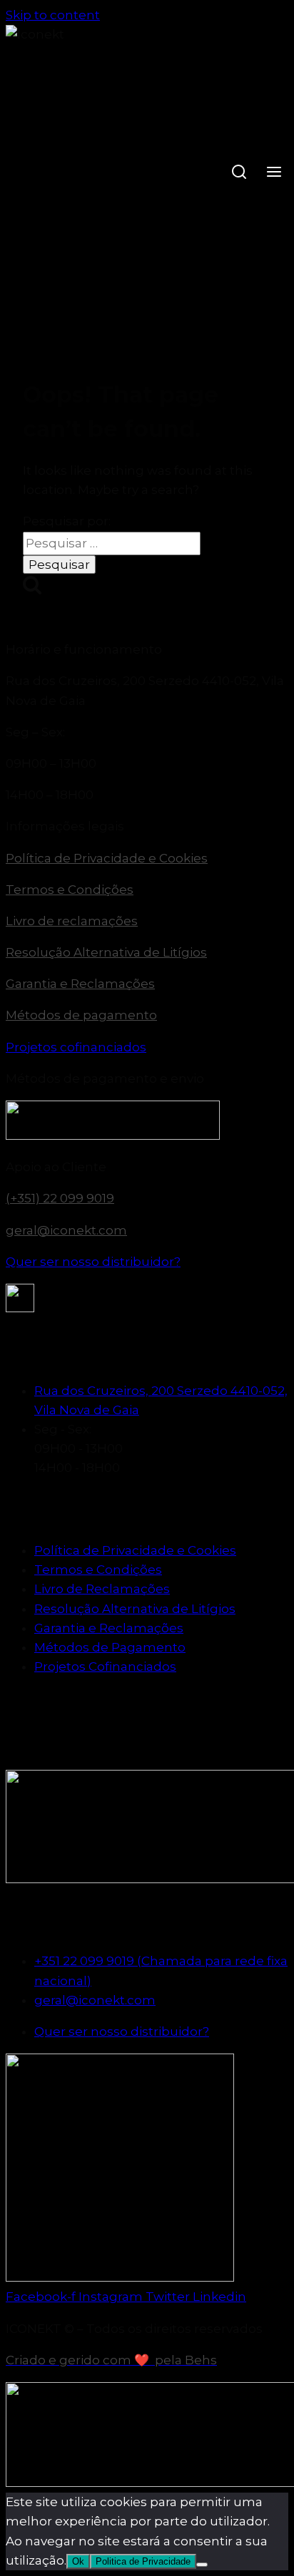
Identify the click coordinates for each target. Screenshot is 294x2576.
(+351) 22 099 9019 (60, 1198)
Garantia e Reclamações (80, 984)
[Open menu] (274, 174)
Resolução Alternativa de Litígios (106, 952)
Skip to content (53, 15)
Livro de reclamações (72, 921)
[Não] (202, 2565)
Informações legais (65, 826)
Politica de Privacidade (143, 2561)
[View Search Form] (239, 174)
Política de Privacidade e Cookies (107, 858)
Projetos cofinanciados (76, 1047)
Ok (78, 2561)
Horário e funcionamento (84, 649)
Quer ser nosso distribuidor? (93, 1262)
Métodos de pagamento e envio (105, 1078)
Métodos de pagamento (81, 1015)
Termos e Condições (70, 890)
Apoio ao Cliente (56, 1167)
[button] (147, 650)
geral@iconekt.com (66, 1230)
